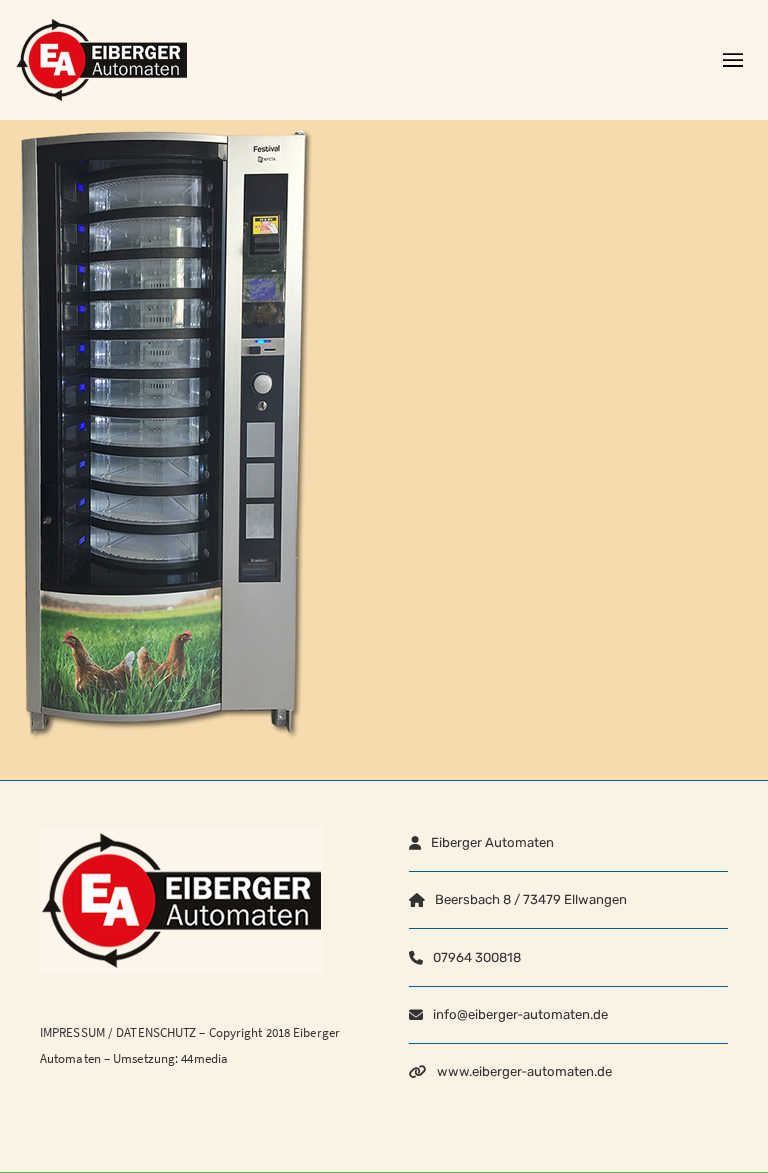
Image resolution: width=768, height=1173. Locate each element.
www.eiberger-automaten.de (524, 1071)
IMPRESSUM (72, 1032)
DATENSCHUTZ (156, 1032)
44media (204, 1058)
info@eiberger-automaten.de (520, 1014)
